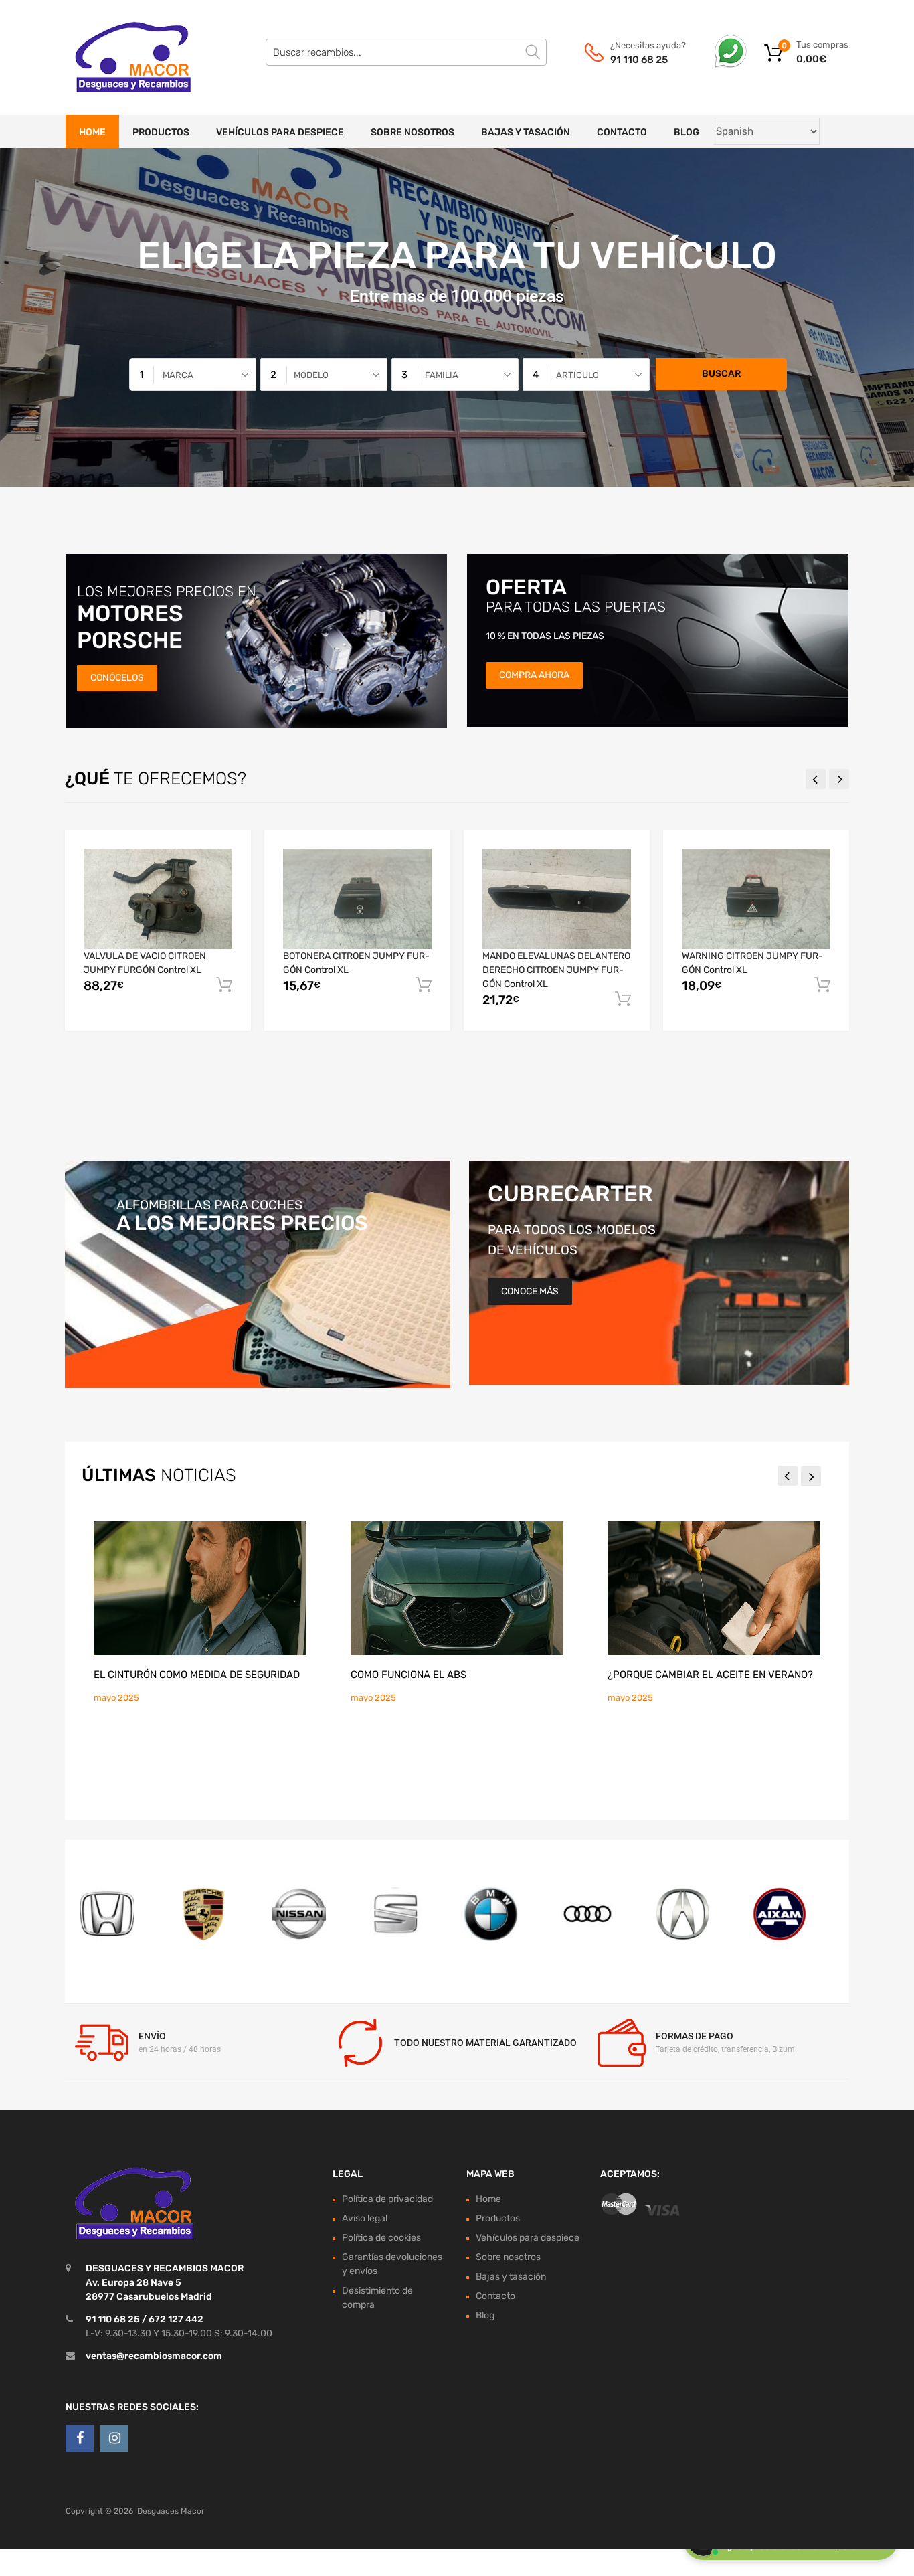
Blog (687, 132)
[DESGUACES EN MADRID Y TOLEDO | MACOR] (122, 58)
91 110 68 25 (639, 60)
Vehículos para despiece (280, 132)
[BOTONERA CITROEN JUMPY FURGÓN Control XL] (357, 898)
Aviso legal (365, 2218)
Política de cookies (381, 2238)
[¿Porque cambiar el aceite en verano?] (714, 1588)
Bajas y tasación (526, 132)
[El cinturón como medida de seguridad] (200, 1588)
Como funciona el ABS (408, 1675)
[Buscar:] (406, 52)
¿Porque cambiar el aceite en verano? (710, 1675)
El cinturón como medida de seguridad (197, 1675)
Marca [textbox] (178, 375)
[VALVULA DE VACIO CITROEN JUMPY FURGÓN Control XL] (158, 898)
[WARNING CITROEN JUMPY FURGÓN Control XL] (756, 898)
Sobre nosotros (413, 132)
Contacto (622, 132)
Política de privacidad (387, 2199)
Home (92, 132)
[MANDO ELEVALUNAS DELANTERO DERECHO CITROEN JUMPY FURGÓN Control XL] (557, 898)
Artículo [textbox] (577, 375)
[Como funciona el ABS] (457, 1588)
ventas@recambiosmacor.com (154, 2356)
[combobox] (193, 374)
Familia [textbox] (442, 375)
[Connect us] (80, 2438)
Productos (161, 132)
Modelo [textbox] (311, 375)
